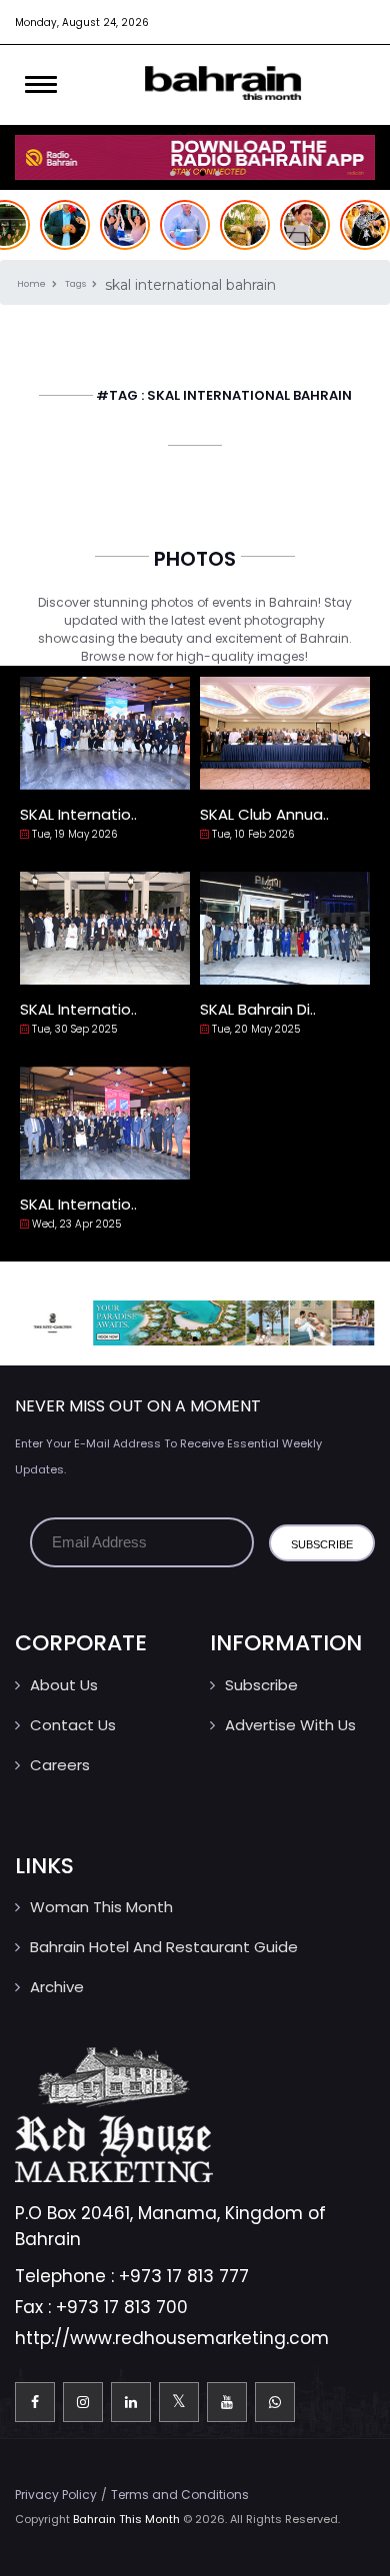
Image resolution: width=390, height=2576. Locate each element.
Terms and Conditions (180, 2495)
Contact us (73, 1725)
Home (32, 284)
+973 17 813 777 (184, 2276)
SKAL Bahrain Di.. (258, 1009)
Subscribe (261, 1685)
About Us (64, 1685)
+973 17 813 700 (122, 2307)
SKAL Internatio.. (78, 814)
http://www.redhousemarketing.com (172, 2338)
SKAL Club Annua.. (264, 814)
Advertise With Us (290, 1725)
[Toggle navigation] (41, 85)
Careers (60, 1765)
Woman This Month (101, 1907)
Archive (57, 1987)
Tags (76, 284)
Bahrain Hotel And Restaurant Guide (164, 1947)
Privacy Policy (56, 2495)
